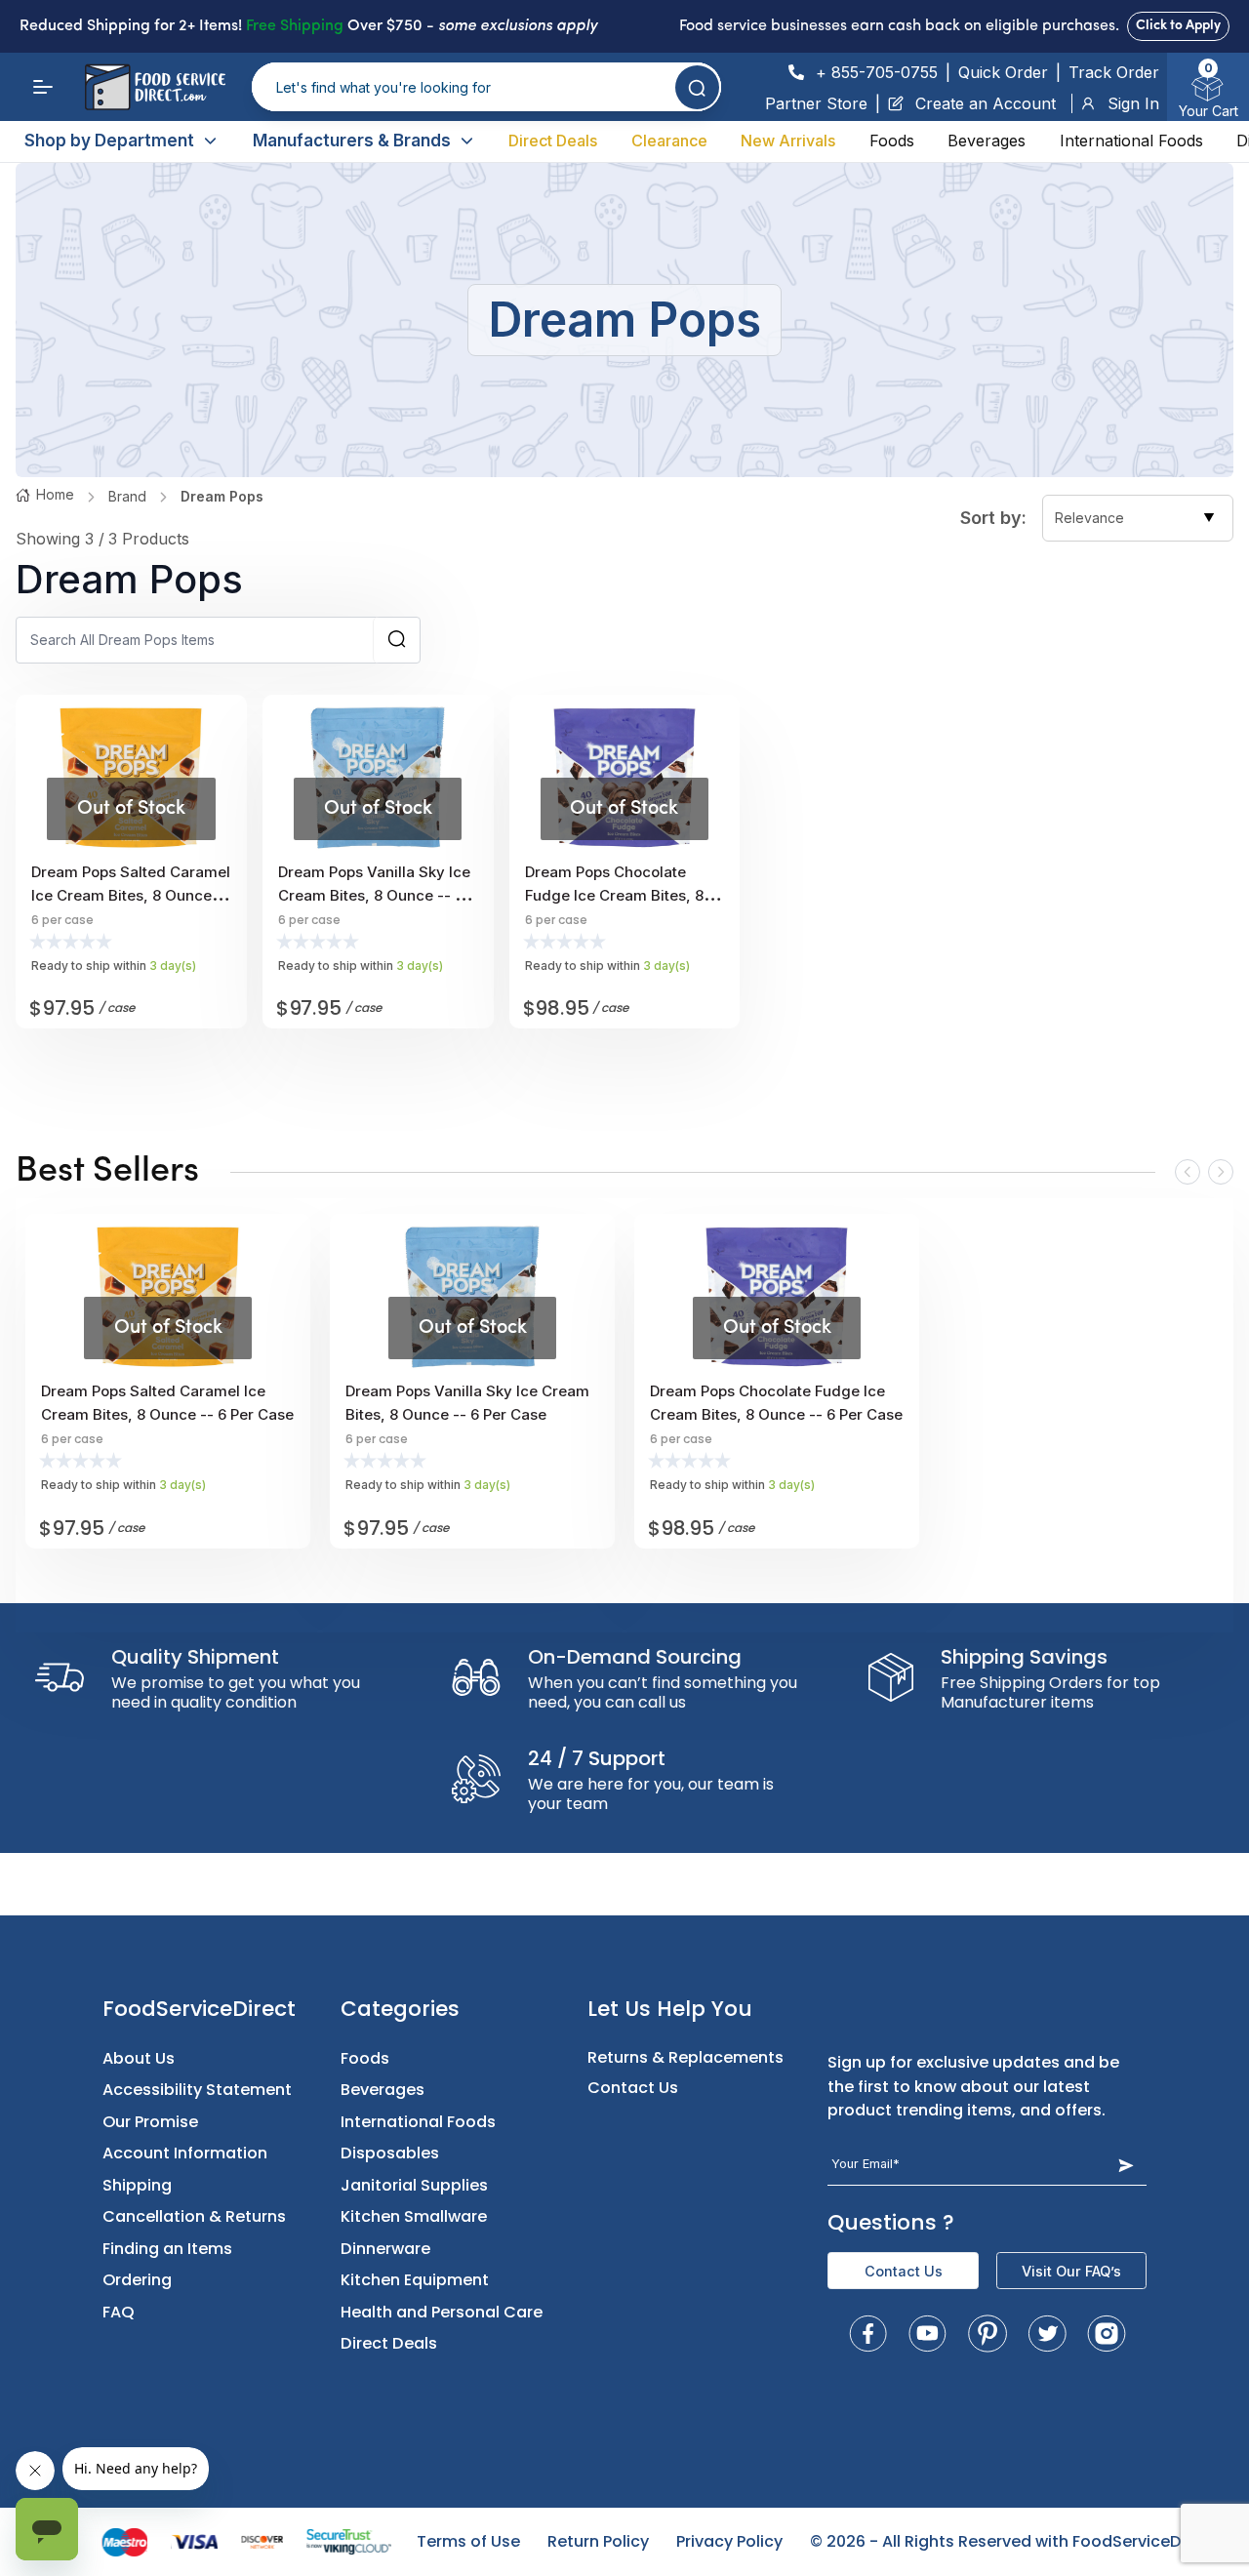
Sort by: (993, 518)
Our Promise (150, 2122)
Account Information (185, 2153)
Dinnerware (385, 2249)
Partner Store (816, 103)
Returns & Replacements (685, 2057)
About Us (139, 2058)
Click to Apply (1178, 26)
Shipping (137, 2185)
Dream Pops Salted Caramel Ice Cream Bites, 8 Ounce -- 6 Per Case (131, 895)
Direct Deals (553, 141)
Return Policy (598, 2541)
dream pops (222, 496)
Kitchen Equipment (415, 2280)
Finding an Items (167, 2249)
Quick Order (1003, 72)
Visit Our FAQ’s (1071, 2271)
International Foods (1131, 141)
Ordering (137, 2280)
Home (55, 494)
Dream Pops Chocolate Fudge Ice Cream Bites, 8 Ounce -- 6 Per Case (614, 895)
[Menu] (43, 87)
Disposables (390, 2153)
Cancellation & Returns (194, 2216)
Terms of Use (468, 2541)
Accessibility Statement (197, 2090)
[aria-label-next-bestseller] (1221, 1172)
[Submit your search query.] (697, 87)
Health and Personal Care (442, 2312)
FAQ (119, 2312)
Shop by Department (109, 141)
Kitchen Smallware (414, 2216)
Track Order (1114, 72)
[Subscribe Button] (1126, 2165)
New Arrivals (788, 141)
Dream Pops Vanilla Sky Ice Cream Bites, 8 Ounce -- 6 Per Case (374, 895)
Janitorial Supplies (414, 2185)
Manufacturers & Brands (352, 141)
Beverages (987, 141)
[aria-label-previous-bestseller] (1188, 1172)
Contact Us (633, 2088)
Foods (892, 141)
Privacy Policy (729, 2541)
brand (127, 496)
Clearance (669, 141)
